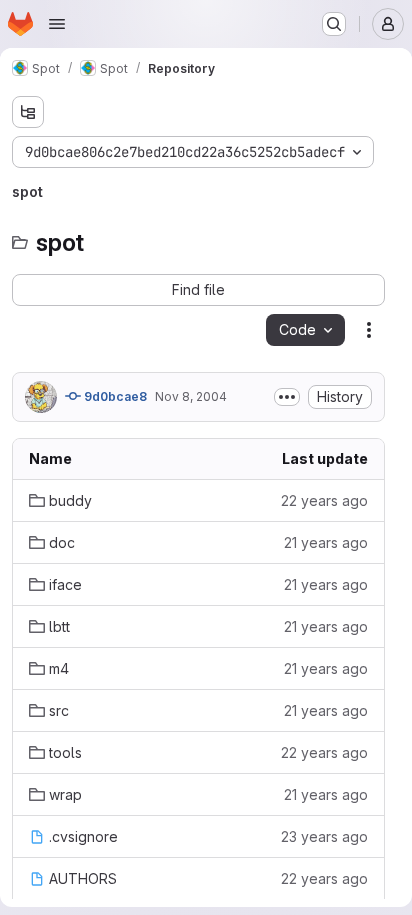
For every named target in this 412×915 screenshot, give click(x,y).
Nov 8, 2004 (191, 396)
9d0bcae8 (114, 396)
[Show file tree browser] (28, 112)
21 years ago (326, 542)
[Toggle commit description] (287, 397)
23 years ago (324, 836)
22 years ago (324, 500)
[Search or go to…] (334, 24)
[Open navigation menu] (57, 24)
